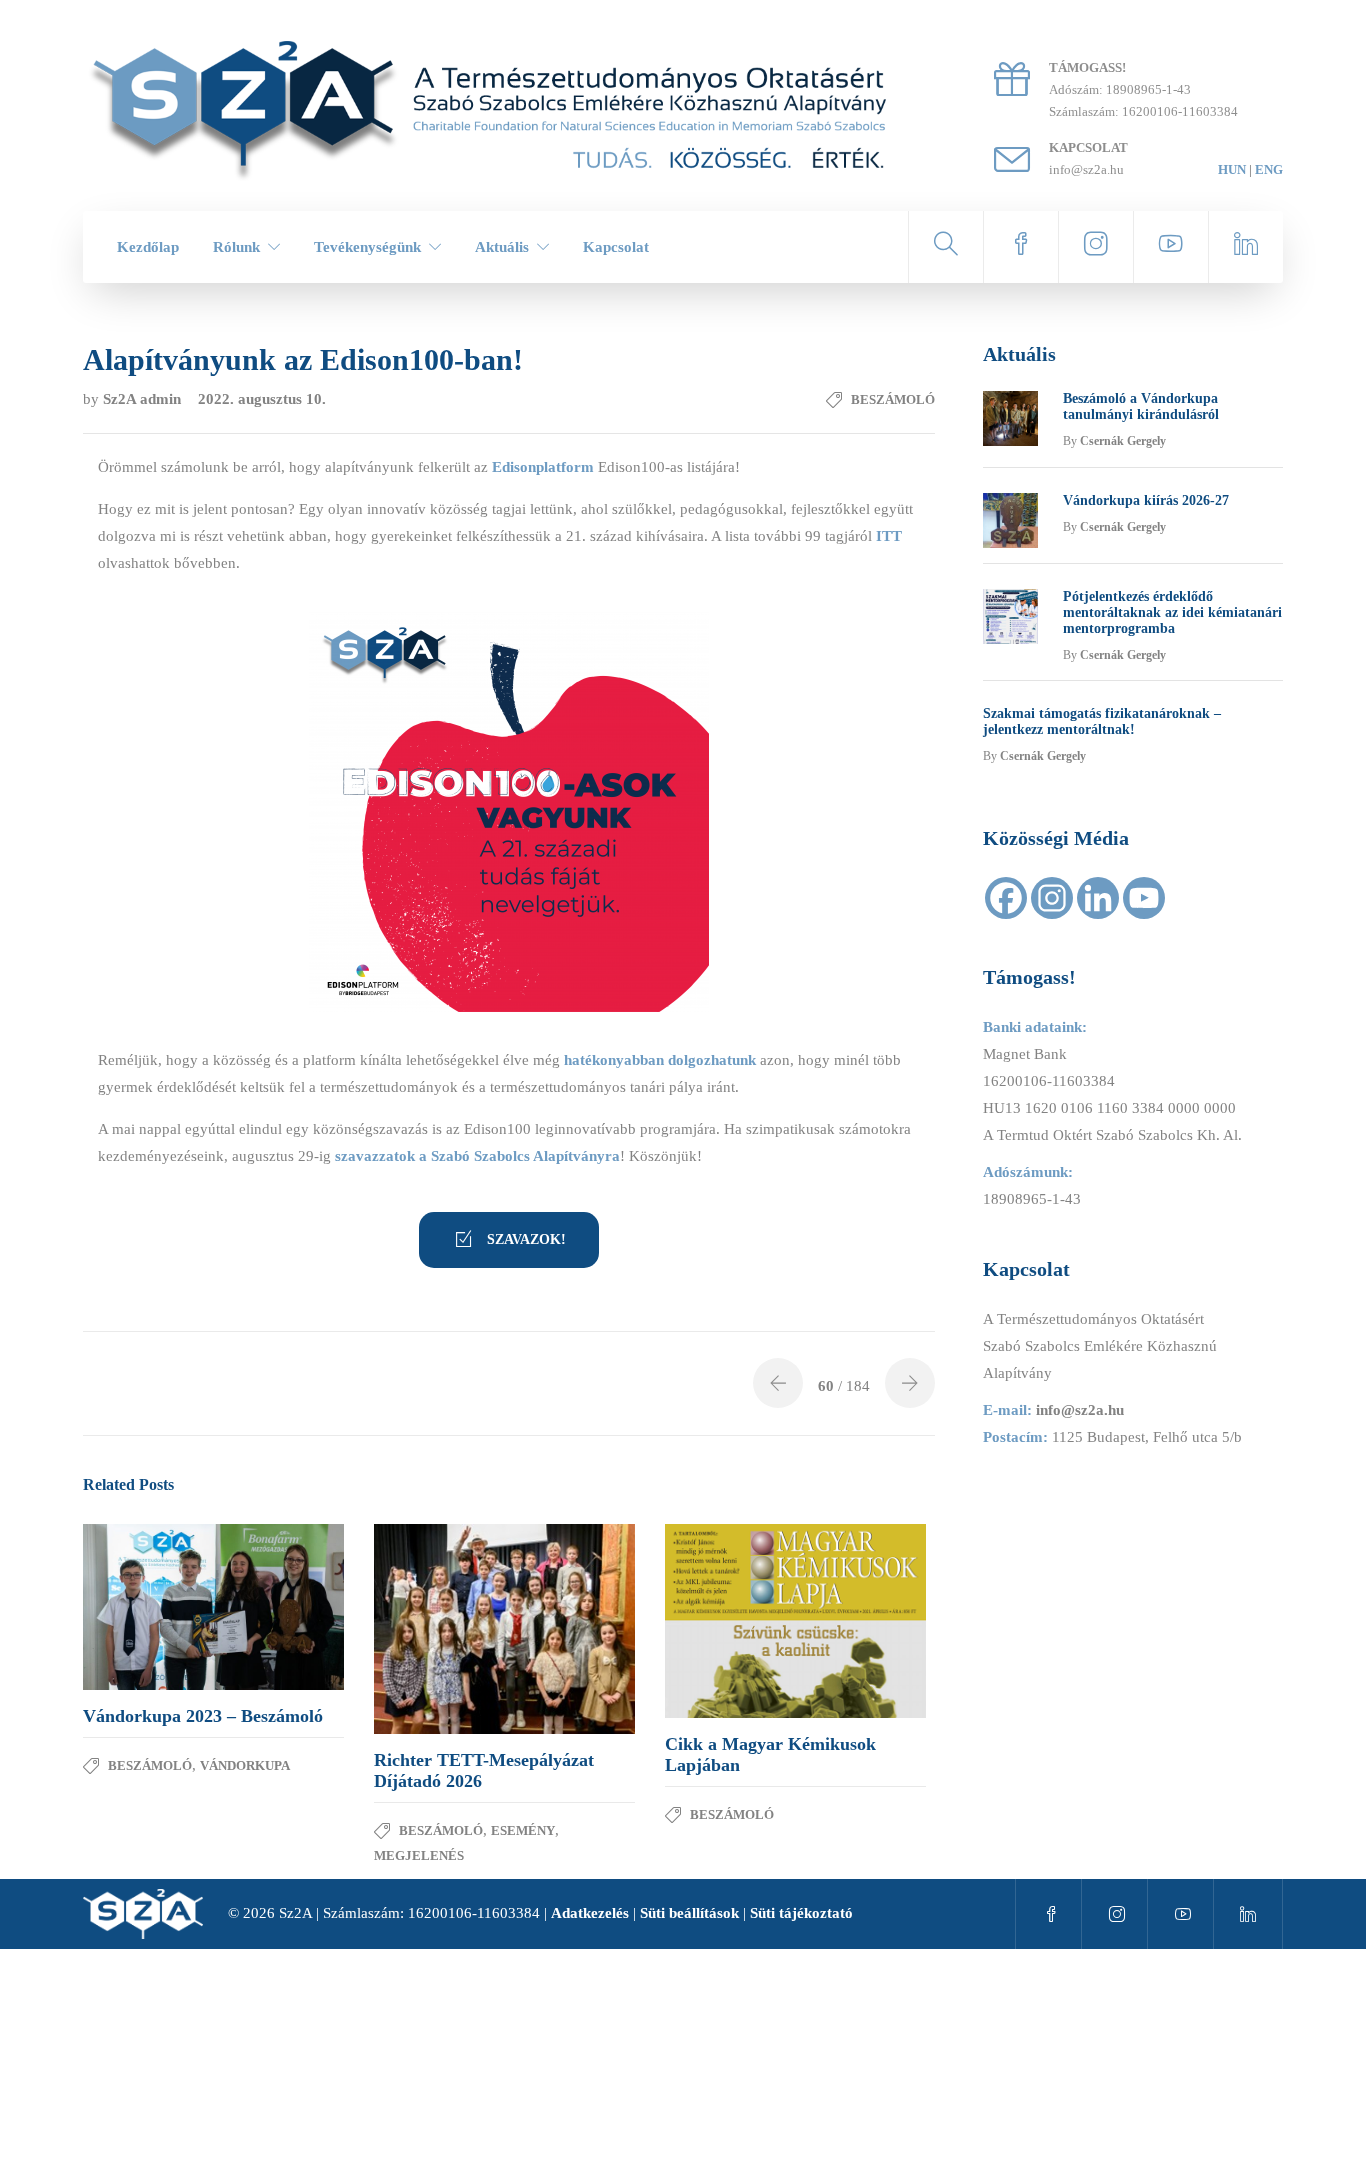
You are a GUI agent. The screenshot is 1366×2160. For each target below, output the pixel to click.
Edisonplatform (543, 467)
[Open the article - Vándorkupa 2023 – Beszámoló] (148, 1607)
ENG (1269, 169)
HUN (1232, 169)
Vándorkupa (245, 1765)
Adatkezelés (590, 1913)
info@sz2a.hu (1080, 1410)
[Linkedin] (1098, 898)
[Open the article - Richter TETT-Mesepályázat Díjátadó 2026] (439, 1628)
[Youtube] (1144, 898)
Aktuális (502, 247)
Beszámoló (893, 399)
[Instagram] (1052, 898)
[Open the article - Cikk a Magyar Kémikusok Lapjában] (730, 1620)
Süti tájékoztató (801, 1913)
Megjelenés (419, 1855)
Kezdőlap (148, 247)
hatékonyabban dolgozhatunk (660, 1060)
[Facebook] (1006, 898)
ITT (889, 536)
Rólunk (236, 247)
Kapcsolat (616, 247)
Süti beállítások (689, 1913)
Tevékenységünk (367, 247)
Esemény (523, 1830)
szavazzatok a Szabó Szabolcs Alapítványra (477, 1156)
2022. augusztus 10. (262, 399)
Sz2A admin (144, 399)
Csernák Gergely (1123, 441)
